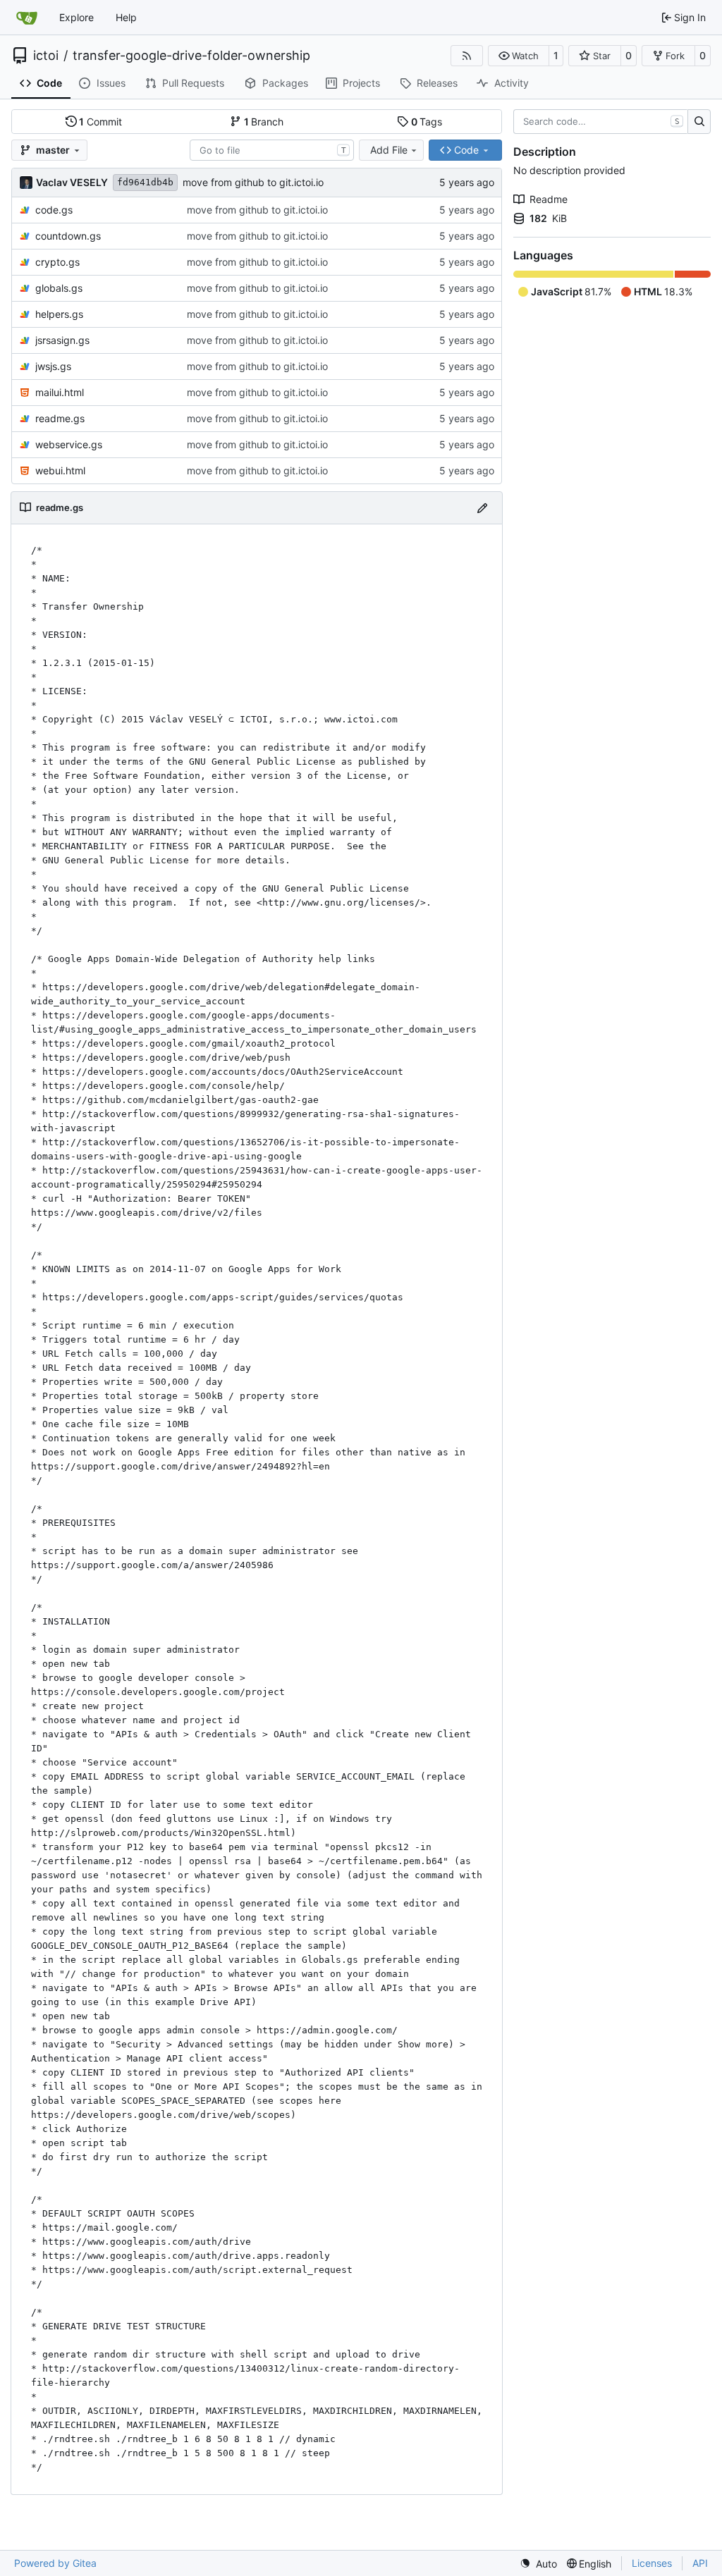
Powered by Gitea (55, 2563)
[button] (519, 56)
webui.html (60, 470)
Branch (264, 122)
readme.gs (60, 418)
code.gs (54, 210)
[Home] (27, 18)
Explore (77, 17)
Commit (100, 122)
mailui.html (60, 392)
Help (126, 17)
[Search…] (699, 122)
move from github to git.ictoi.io (253, 182)
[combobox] (272, 150)
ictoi (46, 56)
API (700, 2563)
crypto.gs (57, 262)
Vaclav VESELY (72, 182)
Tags (427, 122)
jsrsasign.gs (62, 340)
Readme (549, 199)
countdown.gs (68, 236)
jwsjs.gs (53, 366)
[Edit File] (482, 508)
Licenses (652, 2563)
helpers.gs (59, 314)
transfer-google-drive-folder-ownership (191, 56)
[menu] (538, 2564)
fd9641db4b (145, 182)
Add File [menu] (389, 150)
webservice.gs (69, 444)
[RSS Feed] (467, 56)
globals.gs (59, 288)
